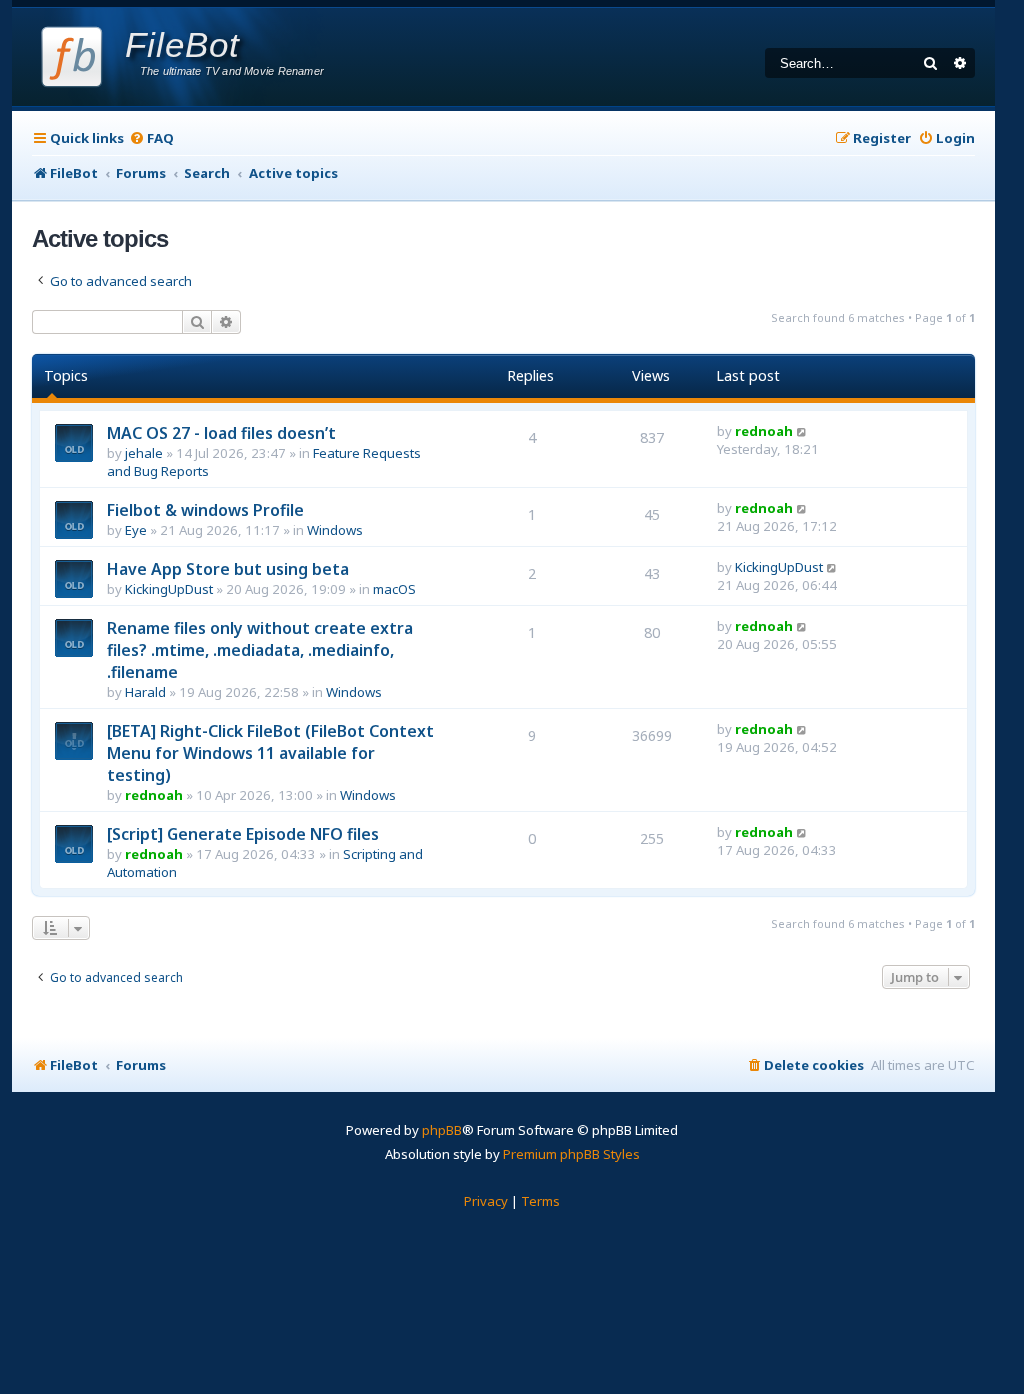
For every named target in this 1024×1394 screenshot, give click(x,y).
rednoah (764, 431)
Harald (145, 692)
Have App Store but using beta (228, 569)
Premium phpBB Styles (571, 1154)
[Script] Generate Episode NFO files (243, 834)
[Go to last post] (802, 431)
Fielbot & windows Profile (205, 510)
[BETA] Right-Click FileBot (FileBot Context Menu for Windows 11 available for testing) (270, 753)
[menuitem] (151, 138)
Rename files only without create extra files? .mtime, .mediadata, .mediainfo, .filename (260, 650)
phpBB (442, 1130)
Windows (335, 530)
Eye (136, 530)
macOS (394, 589)
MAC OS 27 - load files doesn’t (221, 433)
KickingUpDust (169, 589)
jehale (144, 453)
